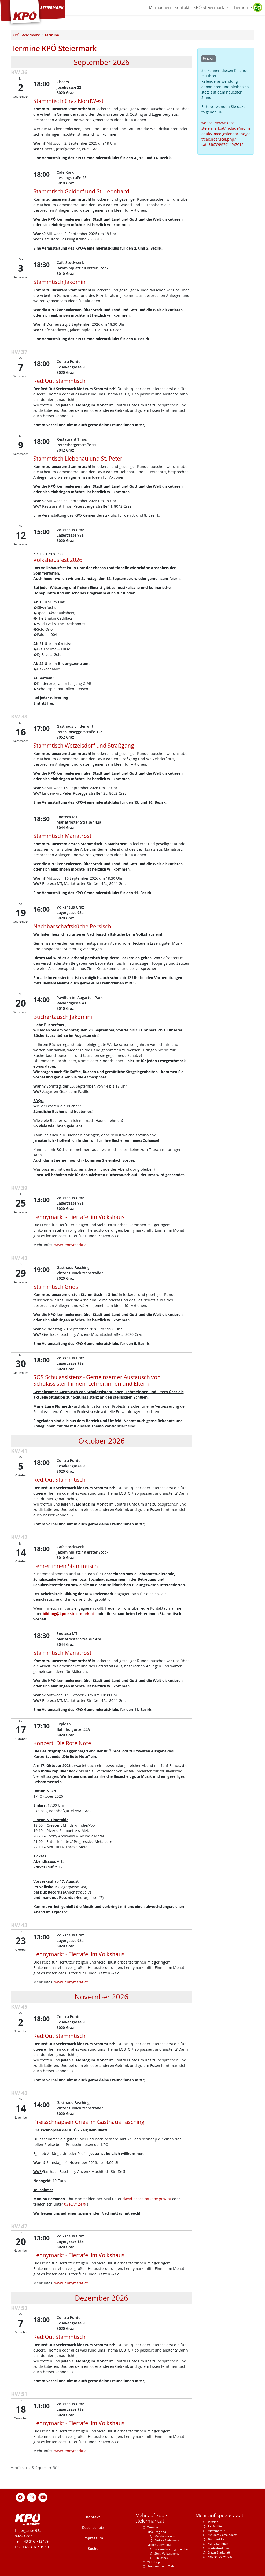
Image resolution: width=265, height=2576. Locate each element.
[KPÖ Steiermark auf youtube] (43, 2497)
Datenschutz (93, 2528)
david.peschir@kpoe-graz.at (147, 2199)
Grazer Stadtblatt (219, 2552)
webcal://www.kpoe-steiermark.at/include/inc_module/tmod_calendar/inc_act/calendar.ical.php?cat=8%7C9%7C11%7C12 (226, 134)
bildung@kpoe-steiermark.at (68, 1614)
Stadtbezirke (216, 2539)
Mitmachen (160, 7)
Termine (153, 2527)
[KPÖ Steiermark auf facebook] (20, 2497)
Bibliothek (161, 2558)
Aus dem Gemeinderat (222, 2535)
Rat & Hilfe (215, 2526)
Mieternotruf (216, 2531)
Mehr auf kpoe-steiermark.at (152, 2518)
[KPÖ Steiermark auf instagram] (32, 2497)
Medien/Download (160, 2545)
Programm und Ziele (161, 2566)
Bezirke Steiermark (167, 2540)
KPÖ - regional (157, 2532)
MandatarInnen (218, 2544)
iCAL (210, 59)
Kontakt (182, 7)
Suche (93, 2548)
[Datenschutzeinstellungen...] (257, 7)
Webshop (154, 2562)
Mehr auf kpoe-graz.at (219, 2515)
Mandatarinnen (165, 2536)
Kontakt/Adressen (219, 2548)
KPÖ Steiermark (209, 7)
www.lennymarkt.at (71, 1245)
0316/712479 (75, 2204)
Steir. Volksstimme (167, 2553)
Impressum (93, 2538)
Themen (240, 7)
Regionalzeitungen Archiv (171, 2549)
